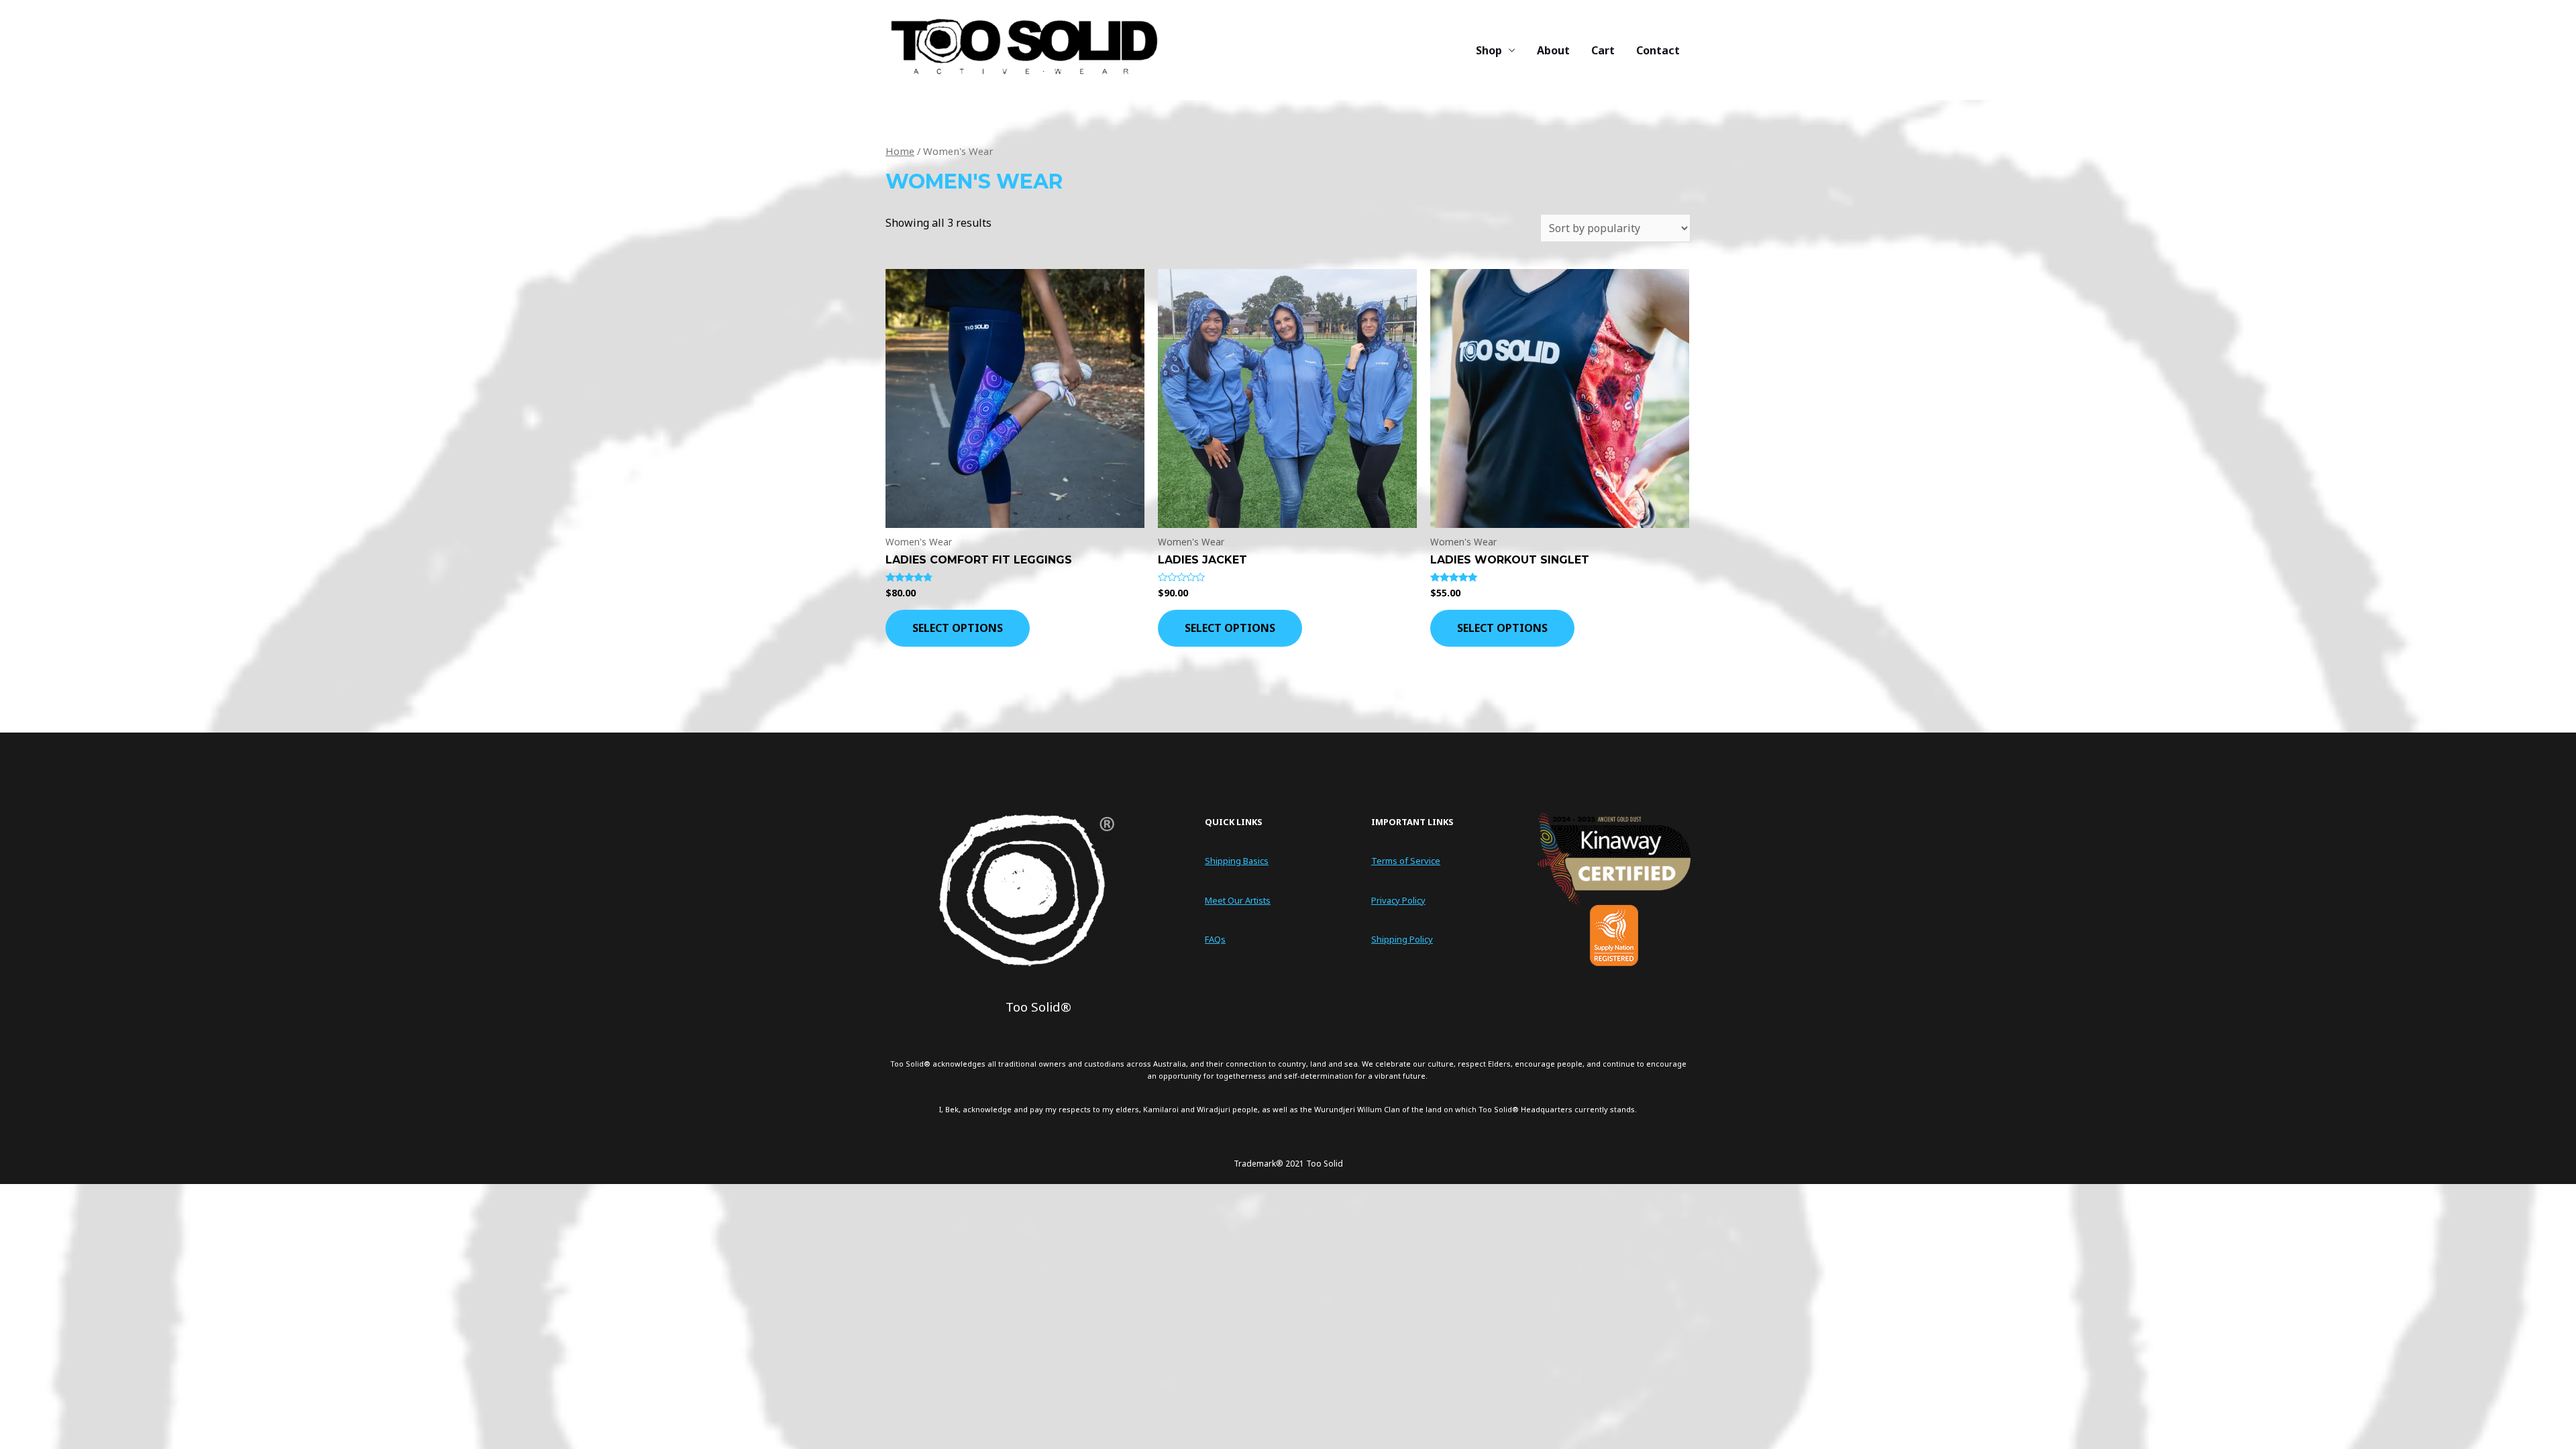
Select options (958, 628)
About (1553, 50)
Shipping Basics (1237, 861)
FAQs (1215, 939)
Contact (1658, 50)
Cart (1603, 50)
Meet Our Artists (1238, 900)
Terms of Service (1406, 861)
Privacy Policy (1398, 900)
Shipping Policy (1402, 939)
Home (900, 151)
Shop (1489, 50)
